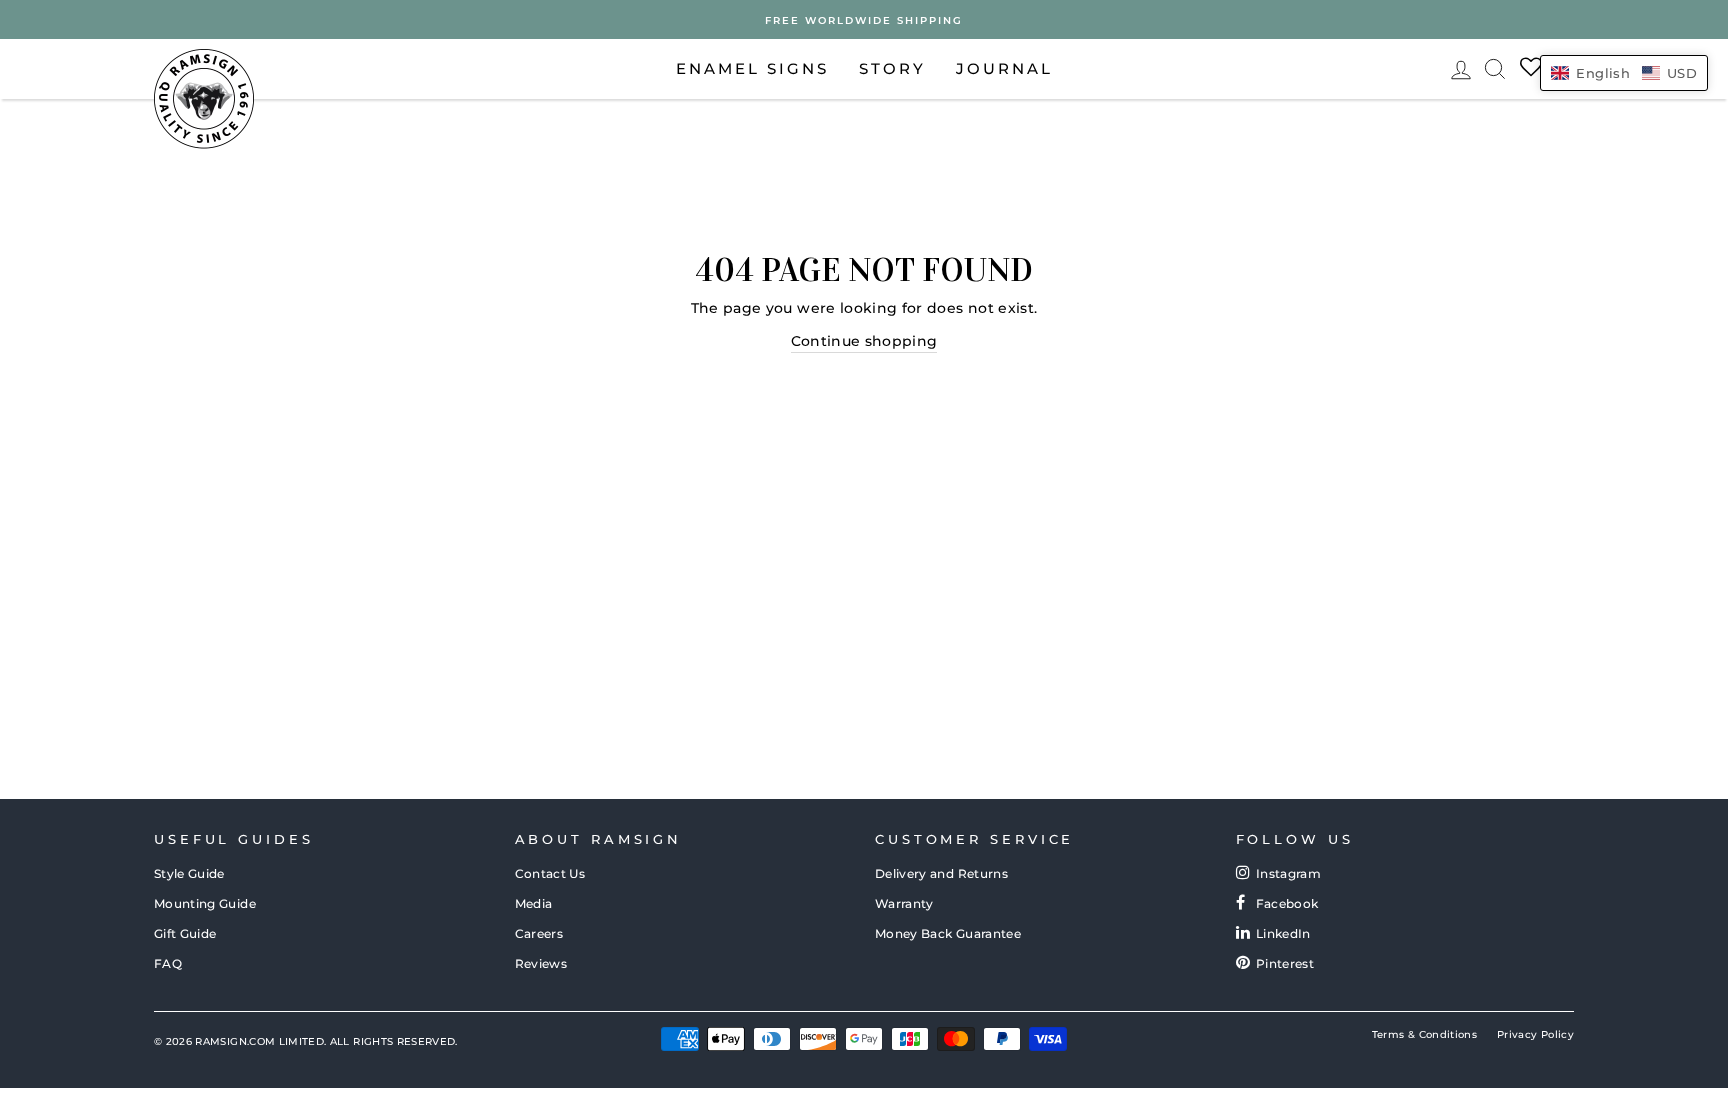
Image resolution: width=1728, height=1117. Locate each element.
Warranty (904, 903)
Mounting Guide (205, 903)
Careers (539, 933)
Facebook (1287, 903)
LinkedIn (1283, 933)
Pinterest (1285, 963)
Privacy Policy (1535, 1034)
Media (534, 903)
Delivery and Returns (941, 873)
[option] (864, 19)
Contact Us (550, 873)
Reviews (541, 963)
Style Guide (189, 873)
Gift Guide (185, 933)
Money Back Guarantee (948, 933)
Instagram (1288, 873)
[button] (1624, 73)
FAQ (168, 963)
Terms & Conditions (1424, 1034)
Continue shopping (864, 341)
